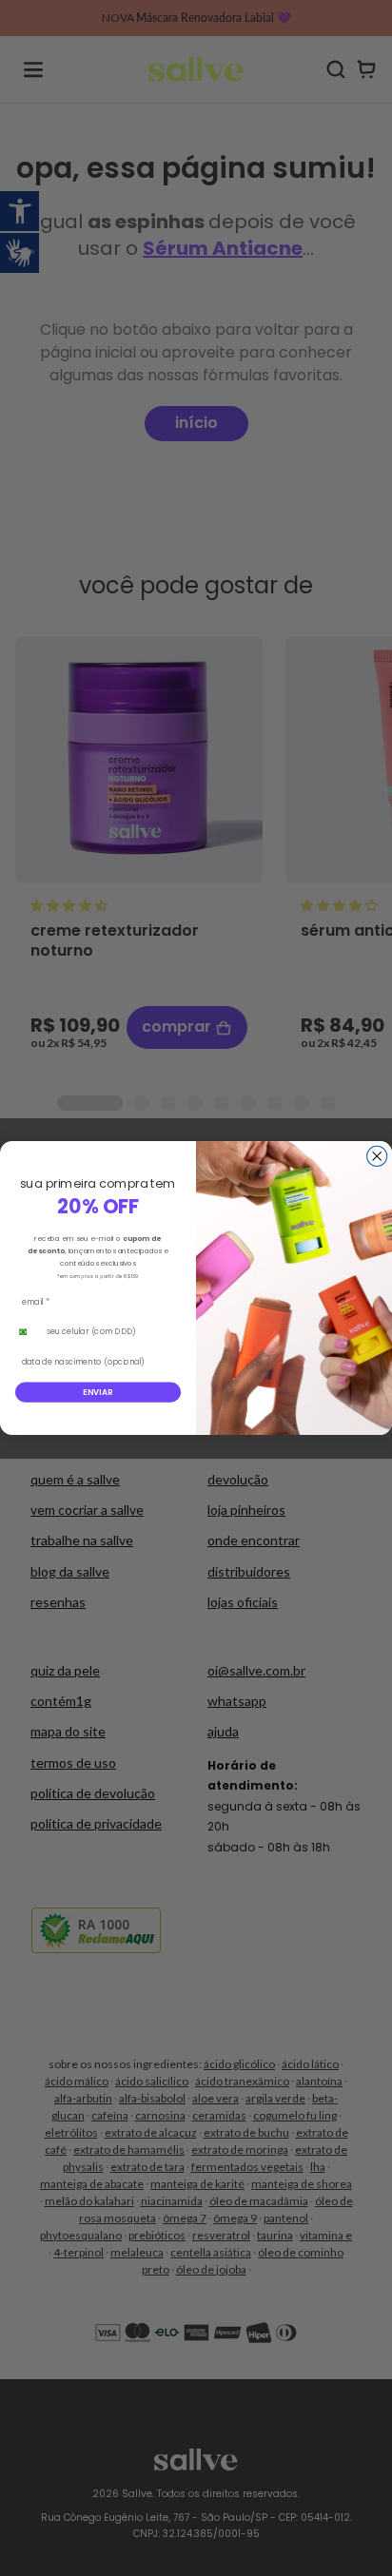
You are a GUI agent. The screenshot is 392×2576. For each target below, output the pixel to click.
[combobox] (27, 1331)
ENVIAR (98, 1392)
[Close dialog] (377, 1156)
